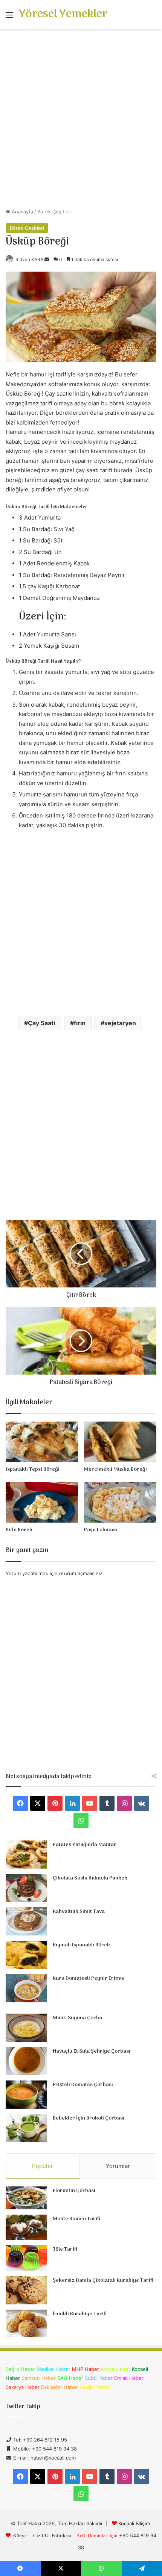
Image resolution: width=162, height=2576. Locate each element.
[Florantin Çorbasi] (26, 2198)
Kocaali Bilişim (134, 2523)
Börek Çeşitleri (54, 212)
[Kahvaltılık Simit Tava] (26, 1921)
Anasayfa (22, 212)
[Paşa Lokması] (120, 1502)
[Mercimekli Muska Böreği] (120, 1442)
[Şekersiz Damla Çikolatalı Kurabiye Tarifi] (26, 2290)
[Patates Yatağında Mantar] (26, 1855)
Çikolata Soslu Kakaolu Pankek (90, 1878)
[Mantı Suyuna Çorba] (26, 2028)
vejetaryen (120, 1023)
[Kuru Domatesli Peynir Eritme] (26, 1988)
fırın (80, 1023)
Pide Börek (19, 1530)
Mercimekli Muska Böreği (115, 1469)
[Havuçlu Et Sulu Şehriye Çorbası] (26, 2061)
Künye (20, 2535)
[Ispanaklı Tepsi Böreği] (42, 1442)
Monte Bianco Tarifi (76, 2219)
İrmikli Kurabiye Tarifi (80, 2314)
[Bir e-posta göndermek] (47, 259)
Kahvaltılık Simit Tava (79, 1912)
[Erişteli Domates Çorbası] (26, 2095)
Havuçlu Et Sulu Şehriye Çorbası (92, 2051)
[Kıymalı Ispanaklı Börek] (26, 1955)
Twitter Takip (23, 2407)
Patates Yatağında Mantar (85, 1845)
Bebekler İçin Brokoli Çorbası (89, 2118)
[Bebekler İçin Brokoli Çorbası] (26, 2128)
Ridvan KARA (29, 259)
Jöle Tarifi (65, 2249)
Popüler (43, 2166)
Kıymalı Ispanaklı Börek (81, 1945)
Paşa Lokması (101, 1530)
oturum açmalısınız (81, 1573)
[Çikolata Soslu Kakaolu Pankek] (26, 1888)
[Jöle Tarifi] (26, 2258)
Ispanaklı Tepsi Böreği (33, 1469)
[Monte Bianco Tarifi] (26, 2227)
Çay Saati (41, 1023)
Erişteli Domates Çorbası (83, 2085)
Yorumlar (118, 2166)
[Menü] (9, 17)
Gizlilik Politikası (52, 2535)
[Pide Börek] (42, 1502)
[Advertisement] (81, 121)
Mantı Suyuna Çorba (77, 2018)
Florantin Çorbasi (74, 2191)
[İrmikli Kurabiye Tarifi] (26, 2324)
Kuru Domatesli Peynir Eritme (89, 1978)
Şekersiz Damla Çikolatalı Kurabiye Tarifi (103, 2281)
